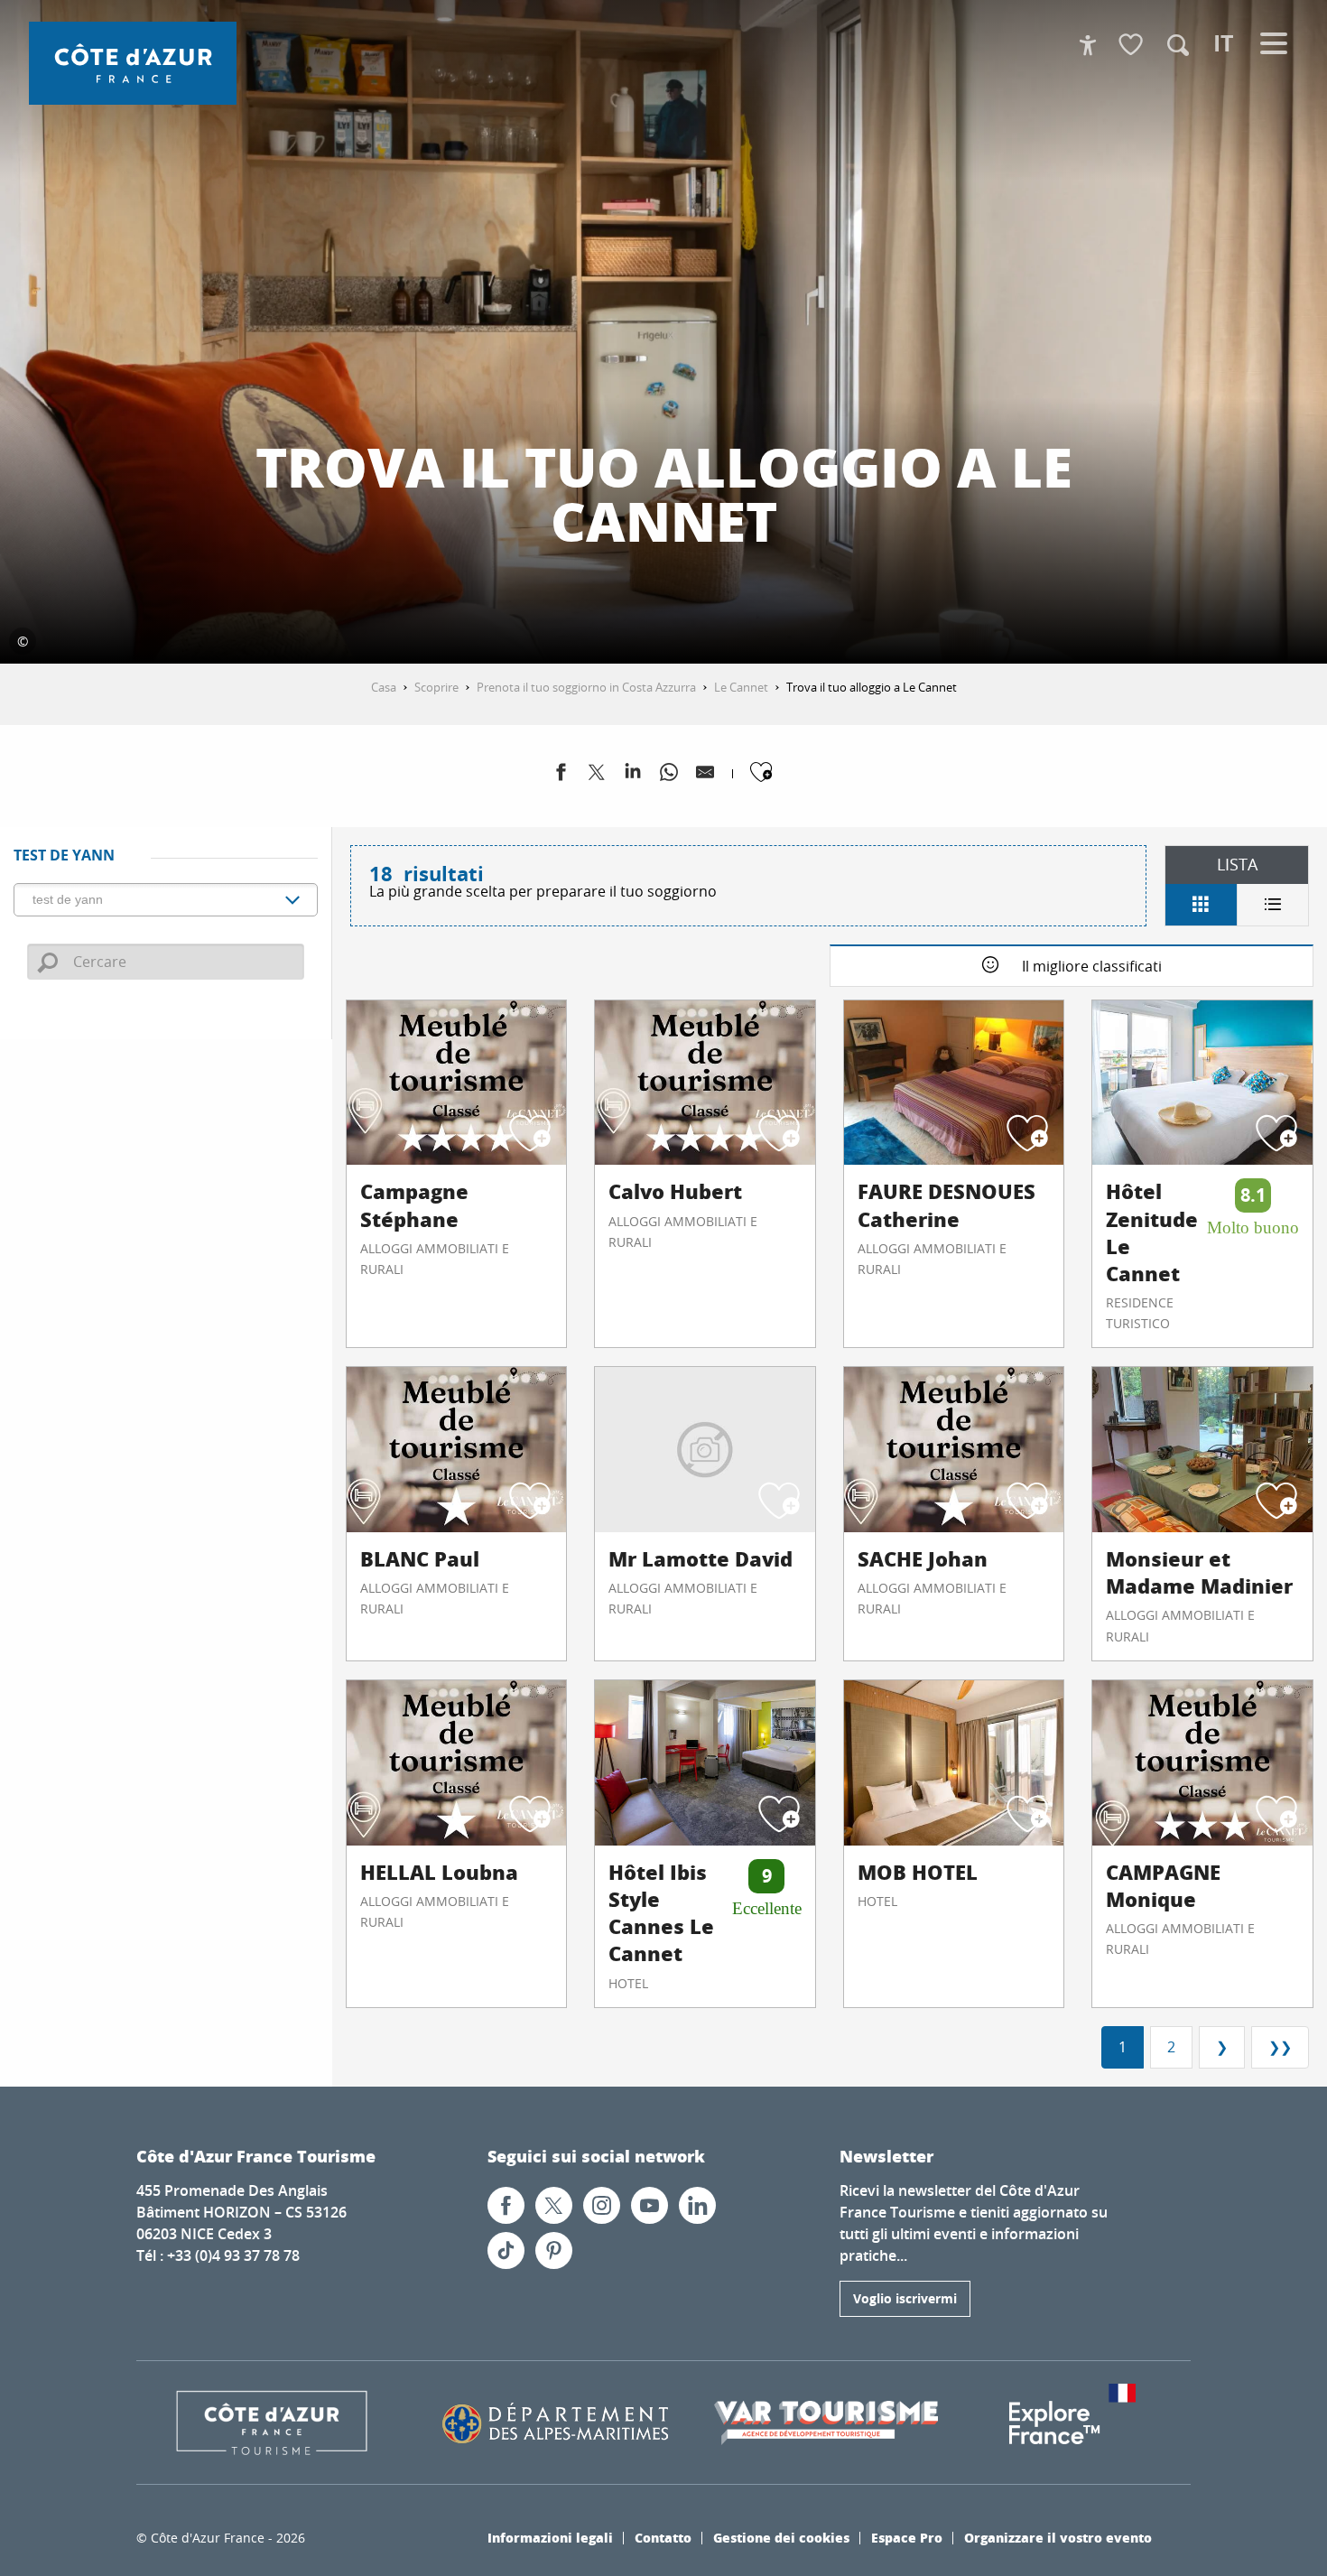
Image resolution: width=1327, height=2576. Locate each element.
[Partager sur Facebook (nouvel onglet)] (561, 776)
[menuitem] (133, 63)
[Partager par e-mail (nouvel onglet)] (705, 776)
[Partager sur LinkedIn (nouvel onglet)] (633, 776)
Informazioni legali (550, 2537)
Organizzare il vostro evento (1058, 2537)
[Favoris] (1133, 46)
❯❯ (1280, 2047)
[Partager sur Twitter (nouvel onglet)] (597, 776)
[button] (1178, 45)
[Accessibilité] (1088, 45)
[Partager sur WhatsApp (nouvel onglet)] (669, 776)
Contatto (663, 2537)
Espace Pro (907, 2537)
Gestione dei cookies (781, 2537)
